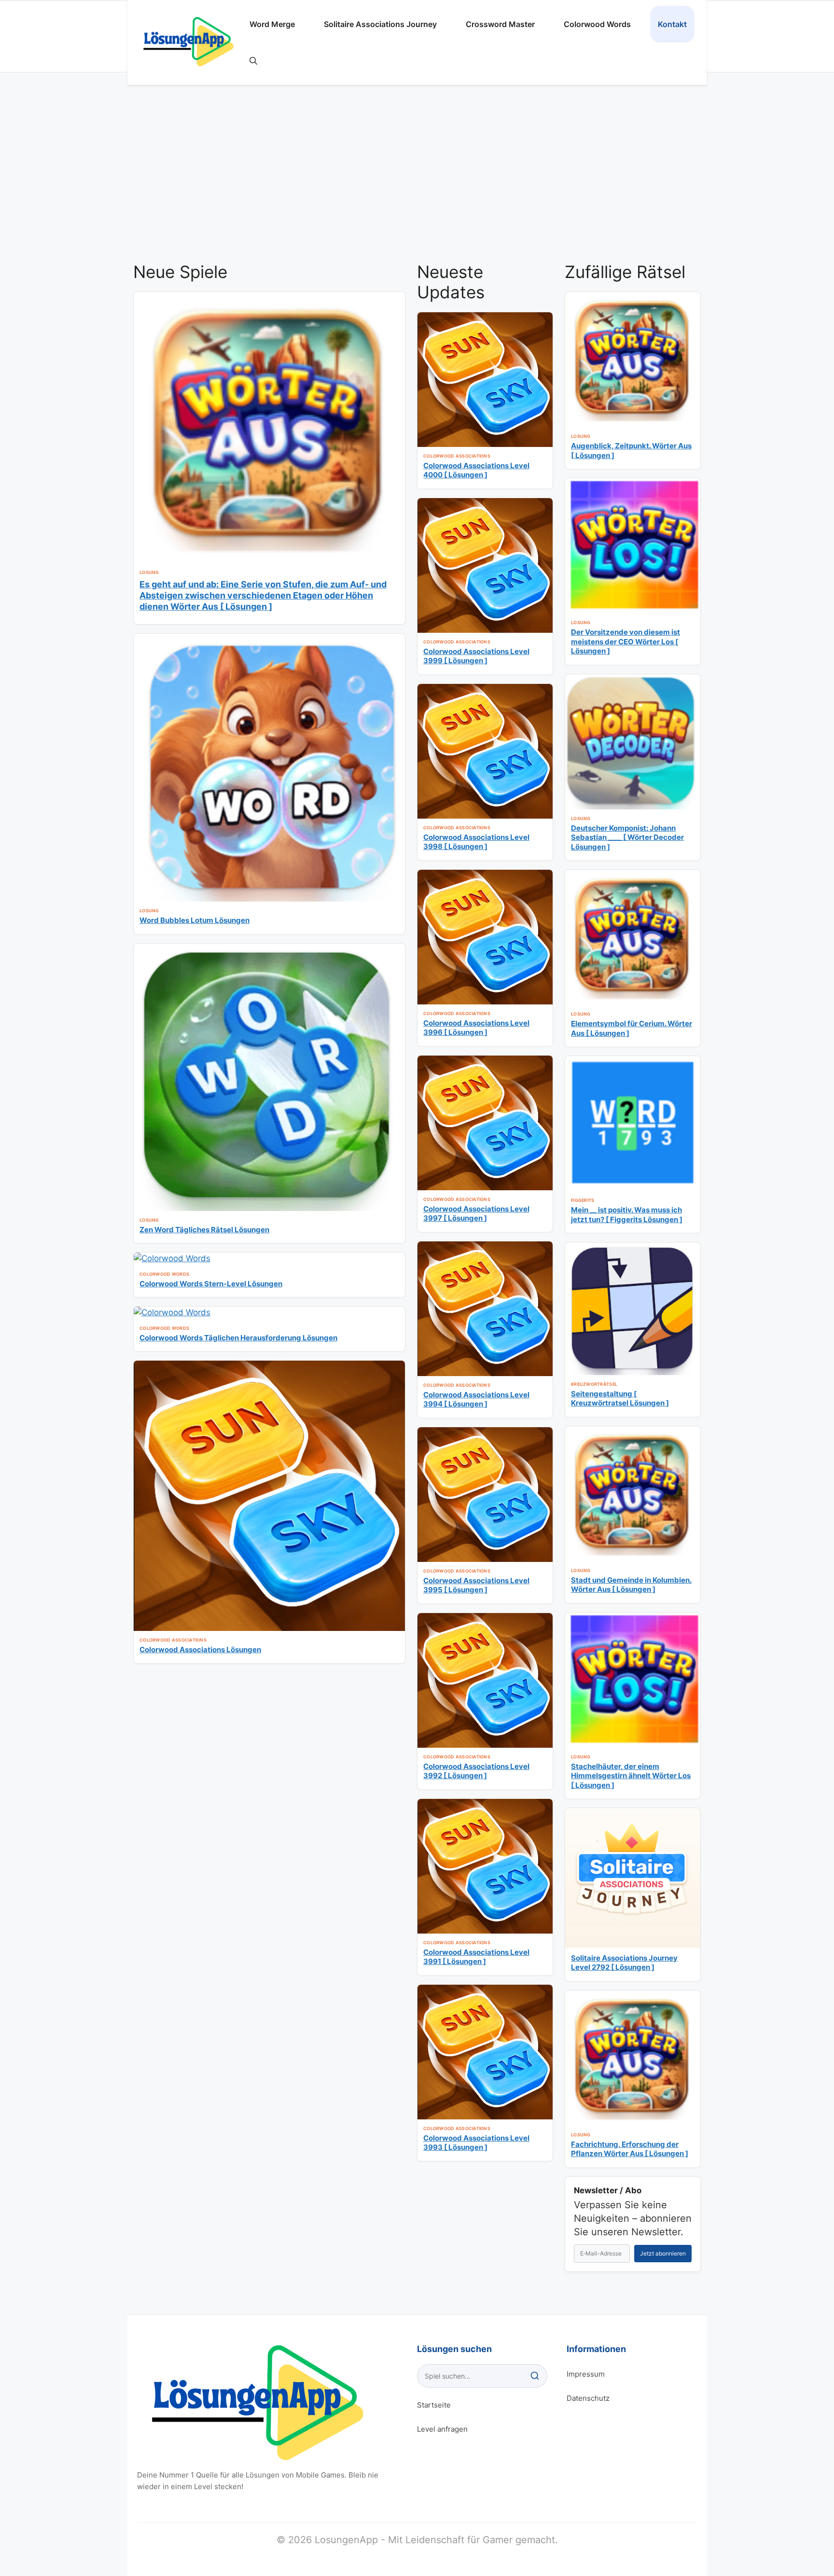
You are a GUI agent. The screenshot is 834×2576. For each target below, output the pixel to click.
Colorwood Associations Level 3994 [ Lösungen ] (476, 1399)
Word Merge (272, 24)
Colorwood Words (597, 24)
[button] (253, 61)
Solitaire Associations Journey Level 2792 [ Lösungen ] (624, 1963)
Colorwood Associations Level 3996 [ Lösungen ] (476, 1028)
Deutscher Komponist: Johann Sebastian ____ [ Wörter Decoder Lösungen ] (627, 837)
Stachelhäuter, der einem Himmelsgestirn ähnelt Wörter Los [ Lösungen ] (631, 1776)
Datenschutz (588, 2398)
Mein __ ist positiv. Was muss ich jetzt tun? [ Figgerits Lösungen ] (627, 1215)
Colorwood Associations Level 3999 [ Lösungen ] (476, 656)
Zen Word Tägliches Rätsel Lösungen (204, 1230)
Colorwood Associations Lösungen (200, 1650)
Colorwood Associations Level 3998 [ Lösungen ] (476, 842)
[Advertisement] (417, 180)
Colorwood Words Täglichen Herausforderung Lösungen (238, 1338)
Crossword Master (500, 24)
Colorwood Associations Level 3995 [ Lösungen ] (476, 1585)
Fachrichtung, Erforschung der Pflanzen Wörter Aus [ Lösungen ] (630, 2149)
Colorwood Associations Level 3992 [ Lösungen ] (476, 1771)
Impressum (586, 2374)
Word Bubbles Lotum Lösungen (195, 920)
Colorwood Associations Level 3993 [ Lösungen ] (476, 2143)
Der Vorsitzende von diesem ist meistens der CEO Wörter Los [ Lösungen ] (625, 641)
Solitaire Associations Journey (380, 24)
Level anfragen (442, 2429)
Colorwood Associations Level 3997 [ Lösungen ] (476, 1214)
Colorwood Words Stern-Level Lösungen (211, 1284)
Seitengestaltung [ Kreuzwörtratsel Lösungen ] (620, 1399)
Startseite (434, 2405)
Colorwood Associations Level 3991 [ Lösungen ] (476, 1957)
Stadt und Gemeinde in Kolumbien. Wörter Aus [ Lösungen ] (631, 1585)
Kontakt (672, 24)
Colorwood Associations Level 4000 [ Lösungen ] (476, 470)
